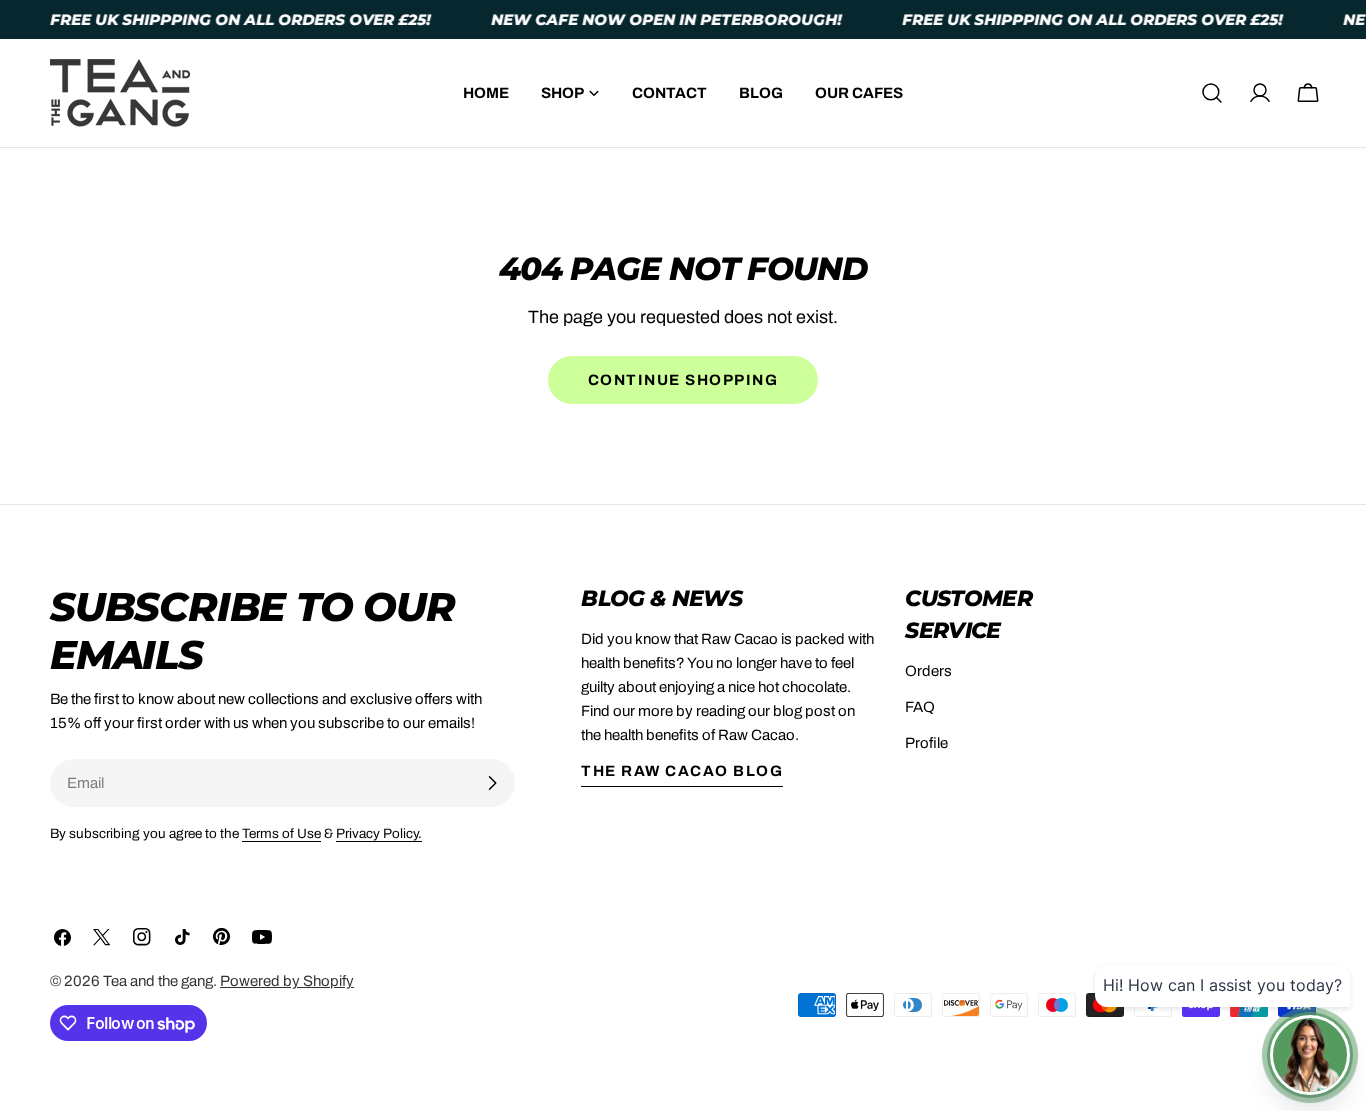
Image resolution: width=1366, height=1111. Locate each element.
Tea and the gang (158, 981)
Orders (928, 671)
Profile (926, 743)
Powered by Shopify (287, 981)
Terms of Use (281, 833)
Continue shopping (683, 380)
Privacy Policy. (379, 833)
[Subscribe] (492, 783)
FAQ (920, 707)
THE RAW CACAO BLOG (682, 771)
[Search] (1212, 93)
